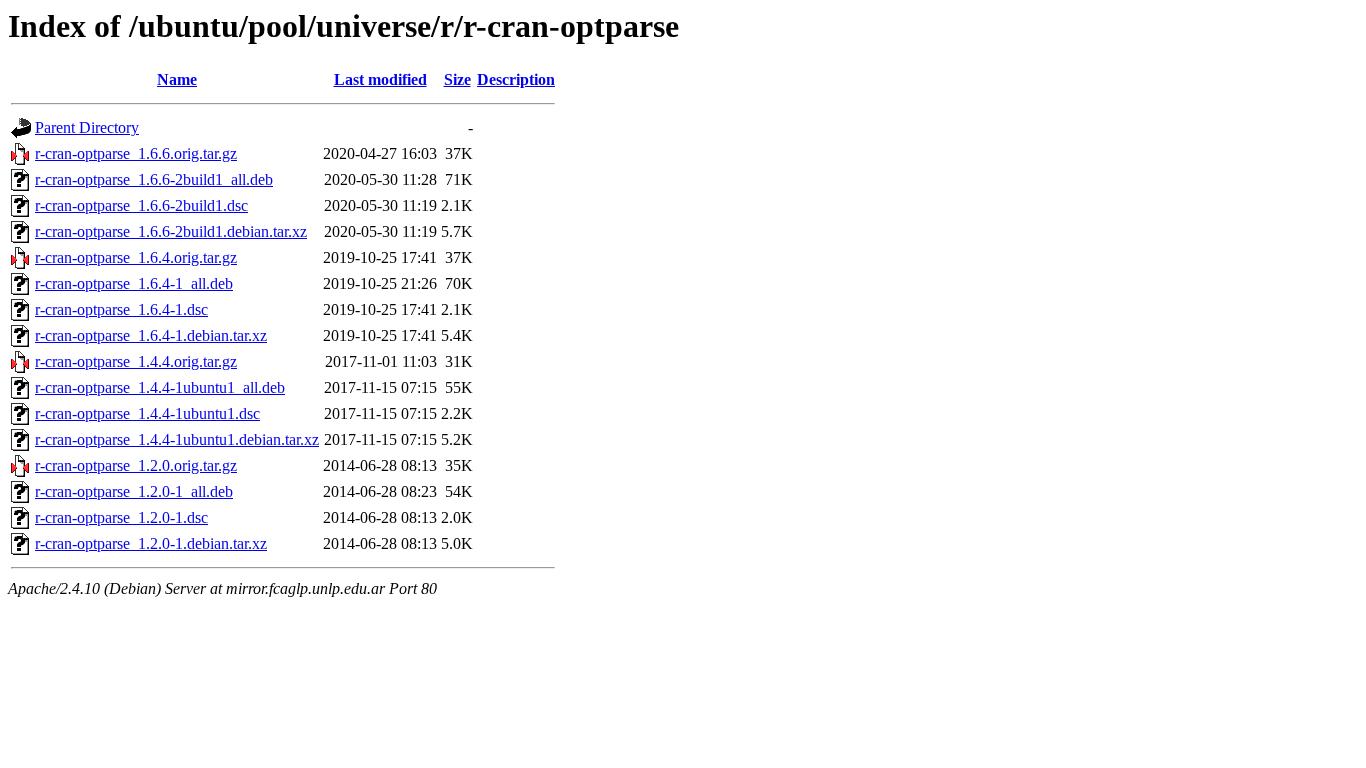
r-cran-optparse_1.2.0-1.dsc (121, 517)
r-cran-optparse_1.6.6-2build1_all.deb (154, 179)
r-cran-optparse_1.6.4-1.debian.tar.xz (151, 335)
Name (177, 79)
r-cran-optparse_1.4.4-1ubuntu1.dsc (147, 413)
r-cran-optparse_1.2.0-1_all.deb (134, 491)
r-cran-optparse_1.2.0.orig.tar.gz (136, 465)
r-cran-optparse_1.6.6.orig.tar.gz (136, 153)
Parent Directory (87, 127)
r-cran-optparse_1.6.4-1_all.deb (134, 283)
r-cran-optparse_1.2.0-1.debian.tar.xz (151, 543)
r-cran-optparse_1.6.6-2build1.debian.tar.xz (171, 231)
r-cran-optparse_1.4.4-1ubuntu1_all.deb (160, 387)
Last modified (380, 79)
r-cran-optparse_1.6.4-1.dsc (121, 309)
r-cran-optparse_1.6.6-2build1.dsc (141, 205)
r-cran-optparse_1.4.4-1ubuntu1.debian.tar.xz (177, 439)
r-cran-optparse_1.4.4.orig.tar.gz (136, 361)
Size (457, 79)
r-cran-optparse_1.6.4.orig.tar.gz (136, 257)
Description (516, 79)
